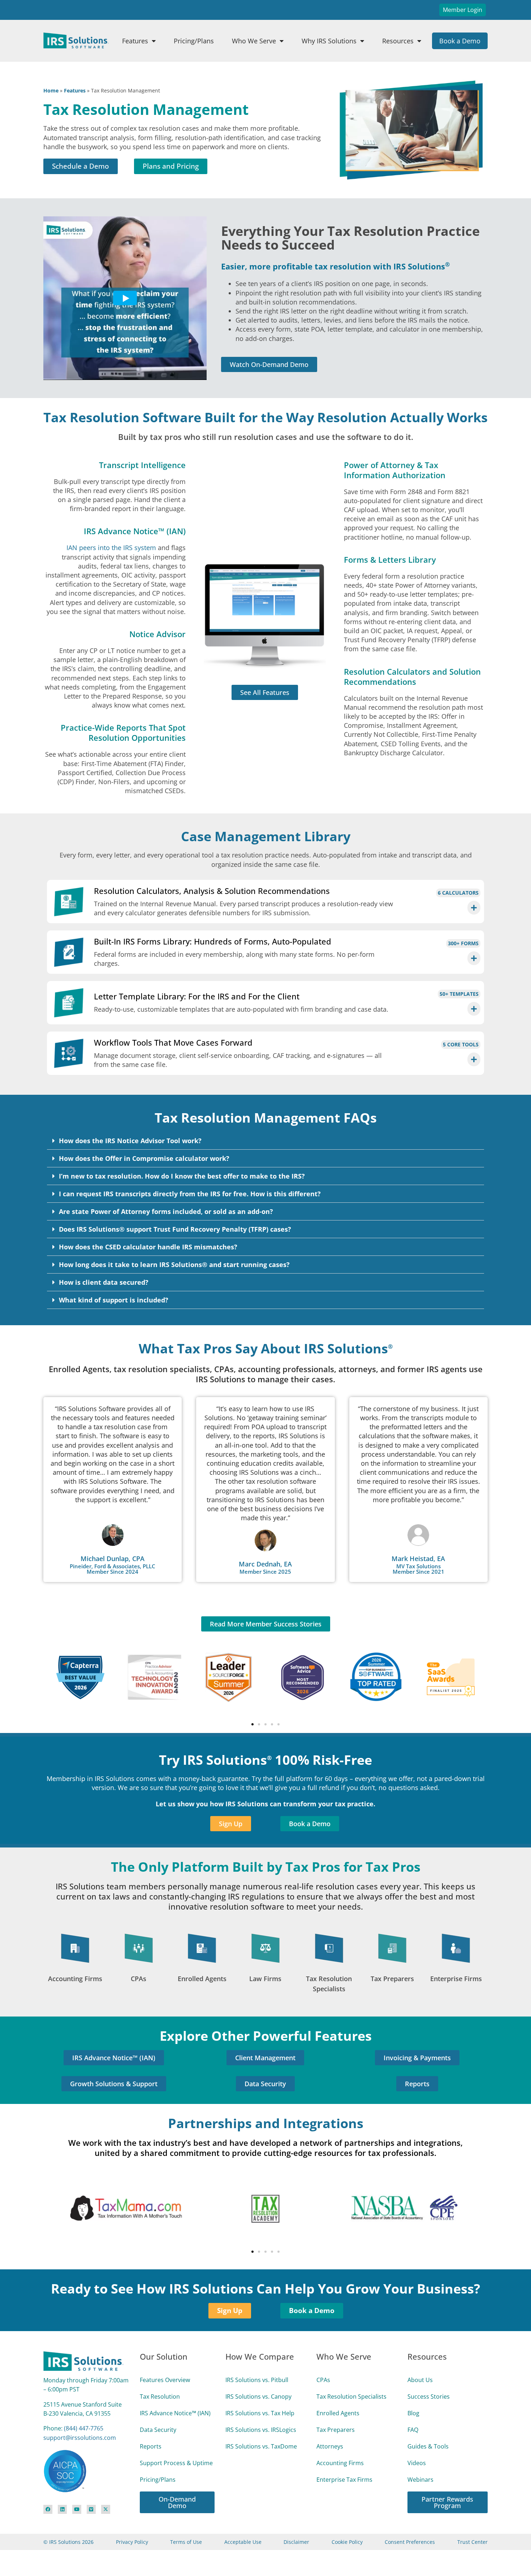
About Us (420, 2380)
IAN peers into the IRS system (111, 548)
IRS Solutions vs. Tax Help (260, 2413)
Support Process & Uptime (176, 2463)
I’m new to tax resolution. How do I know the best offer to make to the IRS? (182, 1176)
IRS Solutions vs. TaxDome (261, 2446)
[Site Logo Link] (76, 40)
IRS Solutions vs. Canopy (258, 2396)
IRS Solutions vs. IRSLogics (261, 2430)
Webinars (420, 2480)
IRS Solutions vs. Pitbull (257, 2380)
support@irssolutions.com (80, 2438)
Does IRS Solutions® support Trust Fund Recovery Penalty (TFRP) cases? (175, 1229)
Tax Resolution (160, 2396)
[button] (265, 1141)
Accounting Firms (75, 1979)
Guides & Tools (428, 2446)
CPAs (139, 1979)
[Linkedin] (62, 2509)
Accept (479, 2549)
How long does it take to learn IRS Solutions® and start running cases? (174, 1265)
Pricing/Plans (194, 41)
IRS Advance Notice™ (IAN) (175, 2413)
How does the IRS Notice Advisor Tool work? (130, 1141)
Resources (398, 41)
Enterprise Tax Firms (344, 2480)
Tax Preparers (392, 1979)
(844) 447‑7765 (84, 2428)
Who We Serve (254, 41)
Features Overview (165, 2380)
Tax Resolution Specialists (351, 2396)
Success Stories (429, 2396)
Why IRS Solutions (329, 41)
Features (135, 41)
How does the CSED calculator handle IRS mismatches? (148, 1247)
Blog (413, 2413)
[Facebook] (48, 2509)
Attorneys (330, 2446)
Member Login (463, 10)
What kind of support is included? (114, 1300)
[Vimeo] (91, 2509)
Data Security (158, 2430)
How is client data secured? (104, 1282)
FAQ (413, 2430)
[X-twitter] (106, 2509)
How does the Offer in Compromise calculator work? (144, 1158)
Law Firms (265, 1979)
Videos (417, 2463)
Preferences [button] (366, 2550)
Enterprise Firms (456, 1979)
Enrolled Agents (202, 1979)
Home (51, 90)
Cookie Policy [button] (194, 2550)
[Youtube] (77, 2509)
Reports (151, 2446)
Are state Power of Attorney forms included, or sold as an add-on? (166, 1211)
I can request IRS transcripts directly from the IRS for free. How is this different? (190, 1194)
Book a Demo (460, 41)
